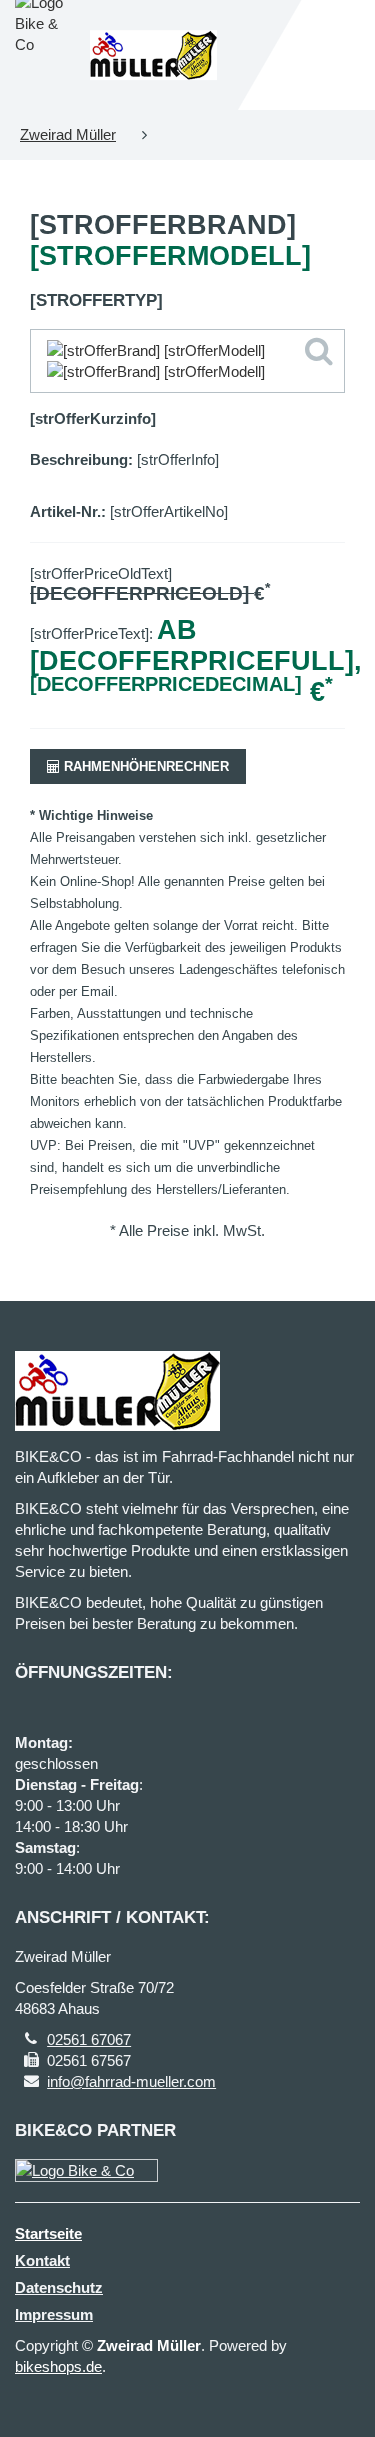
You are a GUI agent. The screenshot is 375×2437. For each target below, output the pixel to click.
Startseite (48, 2233)
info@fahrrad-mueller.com (131, 2081)
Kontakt (42, 2260)
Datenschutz (59, 2287)
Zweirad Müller (68, 134)
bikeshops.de (58, 2366)
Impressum (54, 2314)
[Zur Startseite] (154, 55)
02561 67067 (89, 2039)
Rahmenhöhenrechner (144, 766)
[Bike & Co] (86, 2170)
